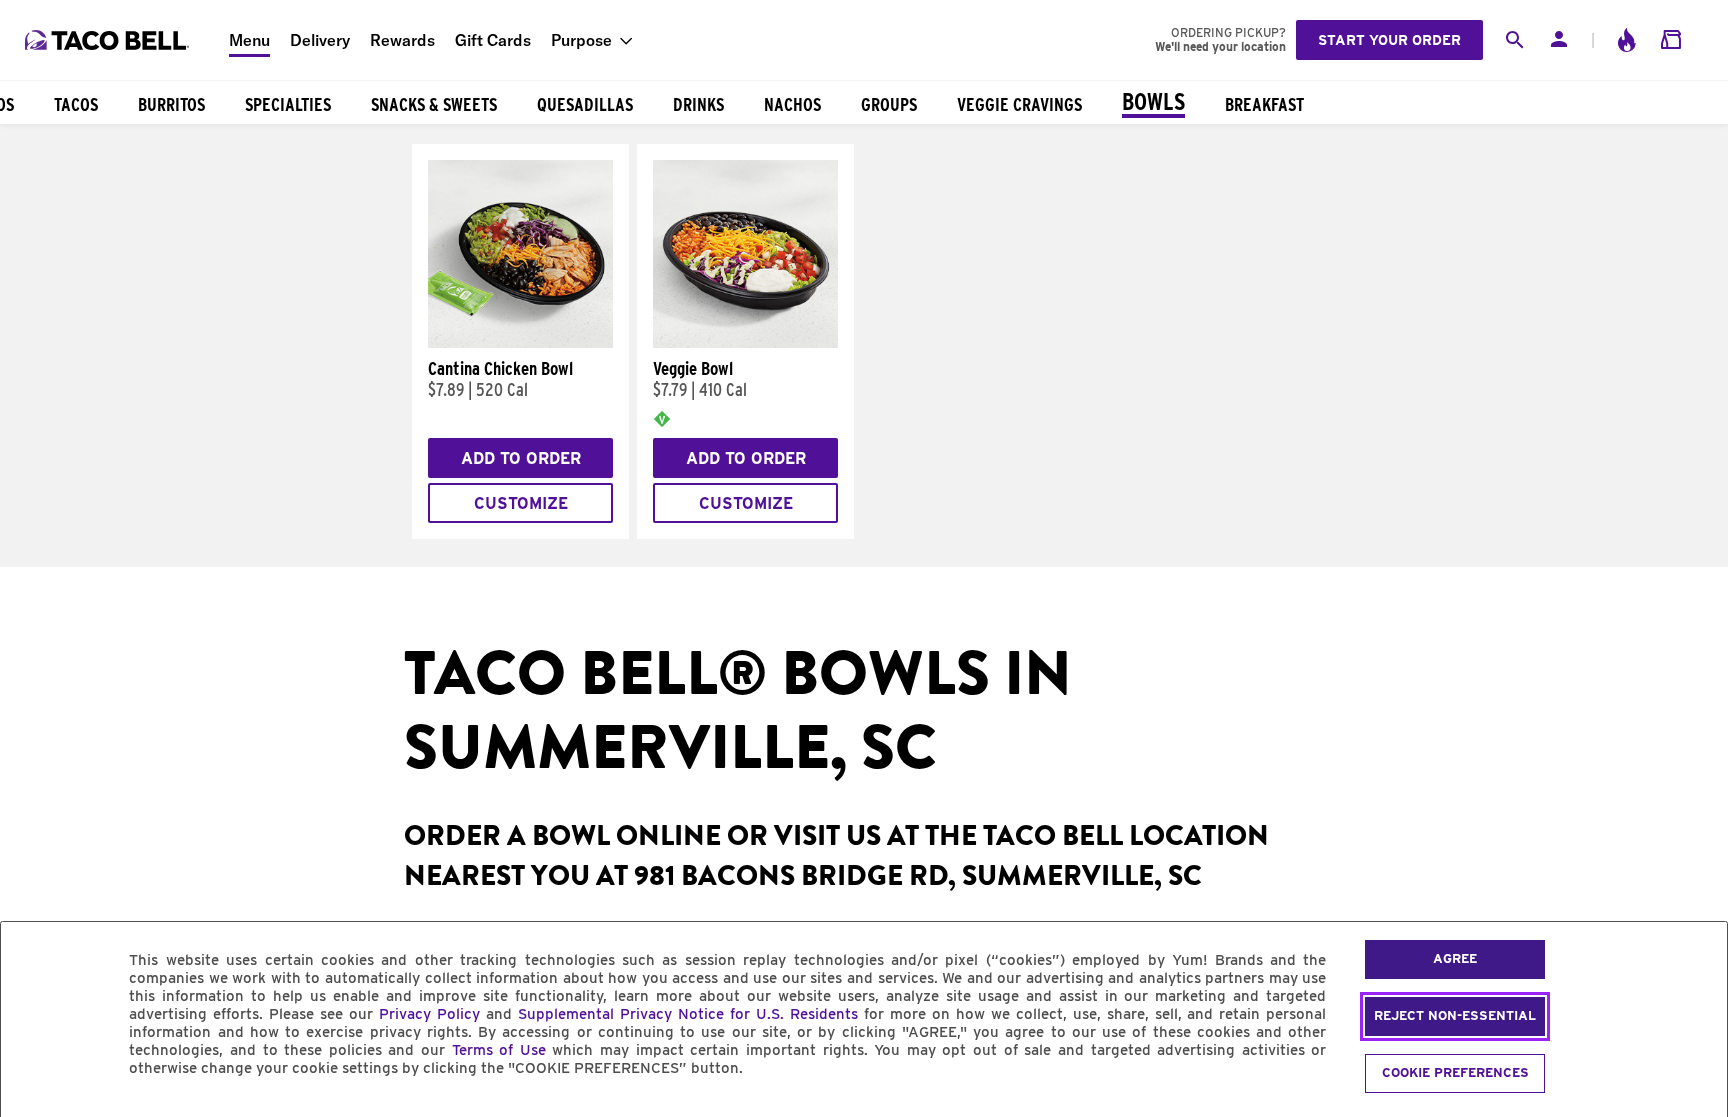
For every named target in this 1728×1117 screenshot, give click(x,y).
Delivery (320, 40)
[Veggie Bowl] (745, 343)
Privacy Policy (429, 1014)
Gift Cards (493, 40)
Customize (521, 503)
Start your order (1389, 40)
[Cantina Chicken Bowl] (520, 343)
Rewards (402, 40)
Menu (249, 40)
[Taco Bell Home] (109, 40)
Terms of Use (499, 1050)
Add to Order (521, 458)
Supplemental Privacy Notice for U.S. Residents (688, 1014)
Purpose (581, 40)
